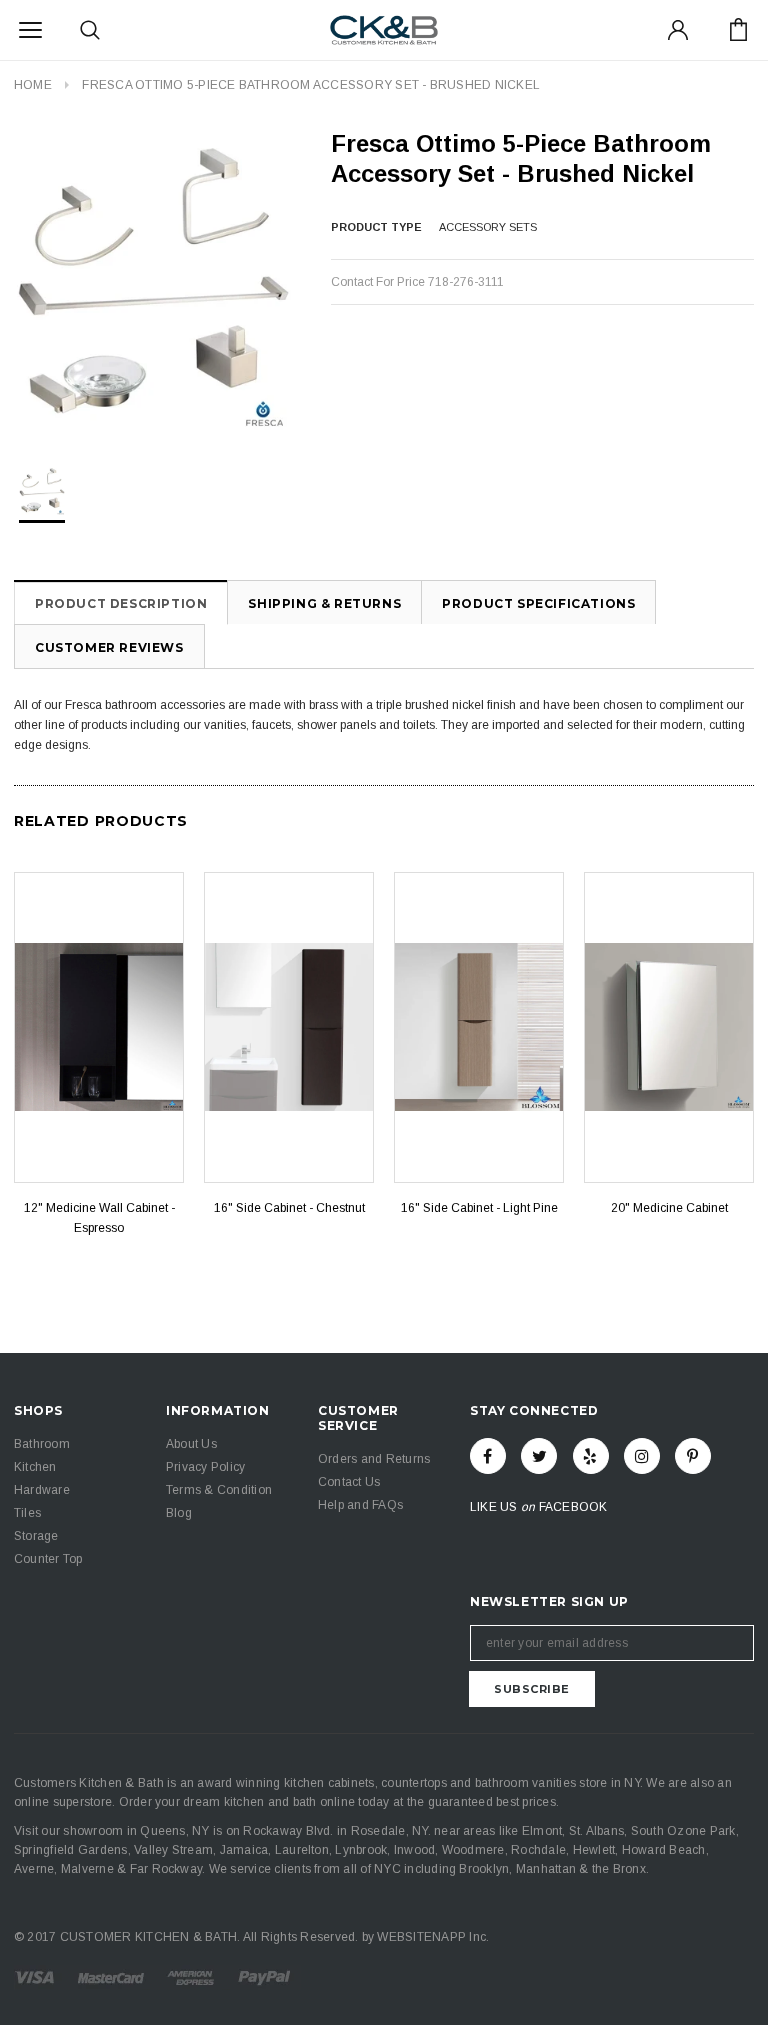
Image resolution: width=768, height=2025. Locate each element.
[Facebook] (488, 1456)
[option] (152, 279)
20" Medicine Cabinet (669, 1208)
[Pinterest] (693, 1456)
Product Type (376, 227)
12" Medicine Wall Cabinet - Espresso (99, 1218)
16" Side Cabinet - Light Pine (479, 1208)
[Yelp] (591, 1456)
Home (33, 85)
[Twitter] (539, 1456)
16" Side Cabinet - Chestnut (289, 1208)
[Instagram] (642, 1456)
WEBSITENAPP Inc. (433, 1937)
